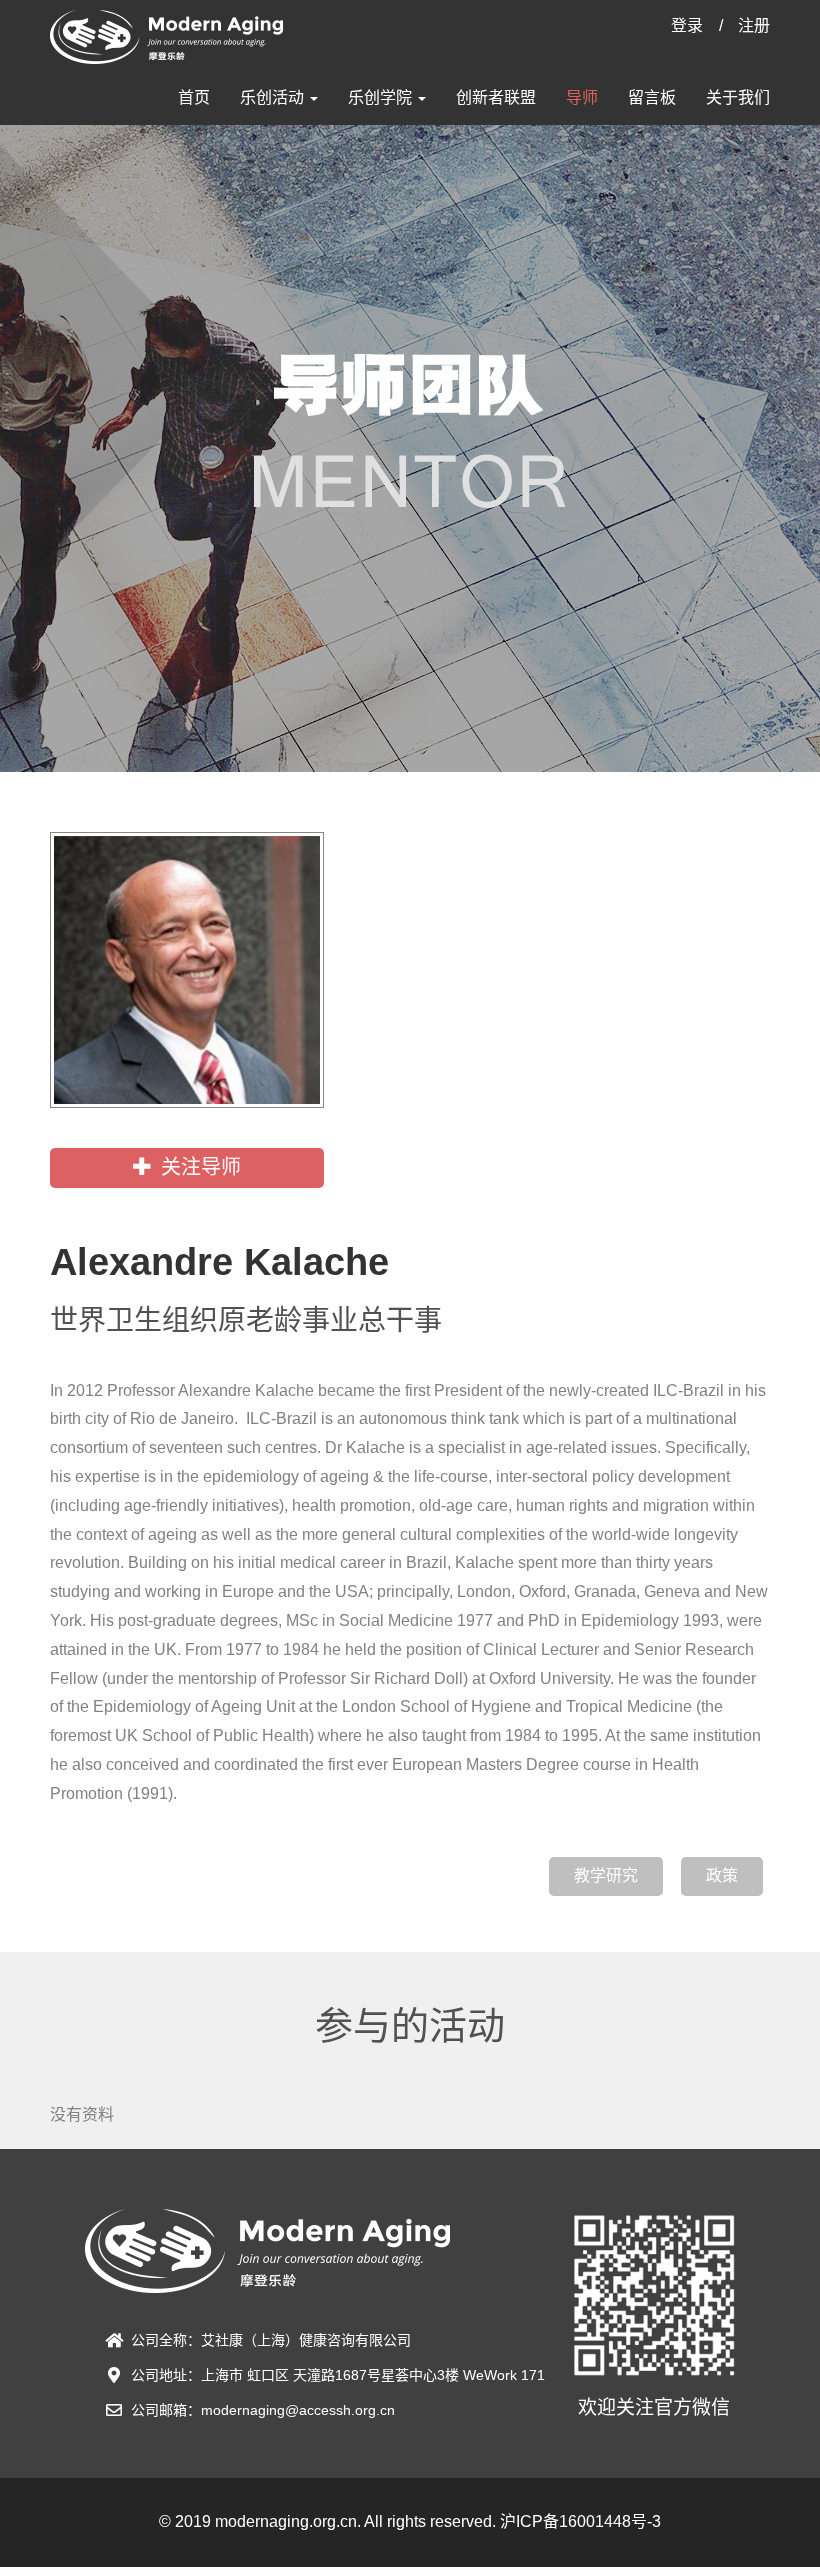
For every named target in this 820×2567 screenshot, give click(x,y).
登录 (687, 25)
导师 (582, 97)
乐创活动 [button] (274, 97)
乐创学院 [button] (382, 97)
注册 (754, 25)
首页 (194, 97)
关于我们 (738, 97)
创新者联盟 (496, 97)
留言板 (652, 97)
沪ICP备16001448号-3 (580, 2521)
